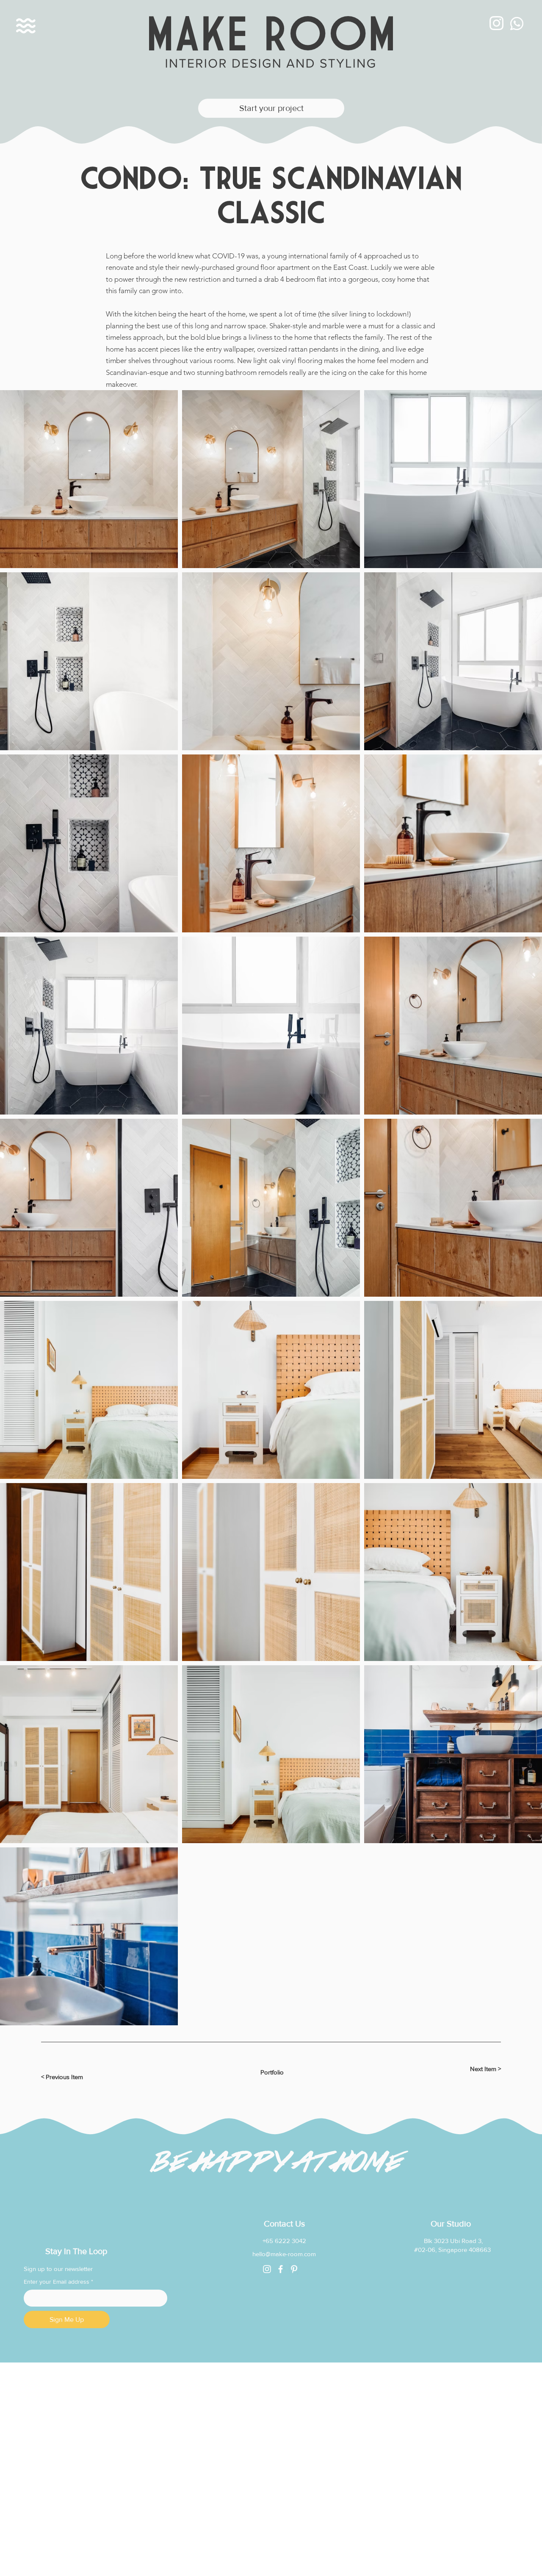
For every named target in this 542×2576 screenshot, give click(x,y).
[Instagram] (267, 2269)
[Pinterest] (294, 2269)
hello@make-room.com (284, 2254)
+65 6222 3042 (284, 2241)
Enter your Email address (58, 2282)
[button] (26, 26)
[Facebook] (281, 2269)
